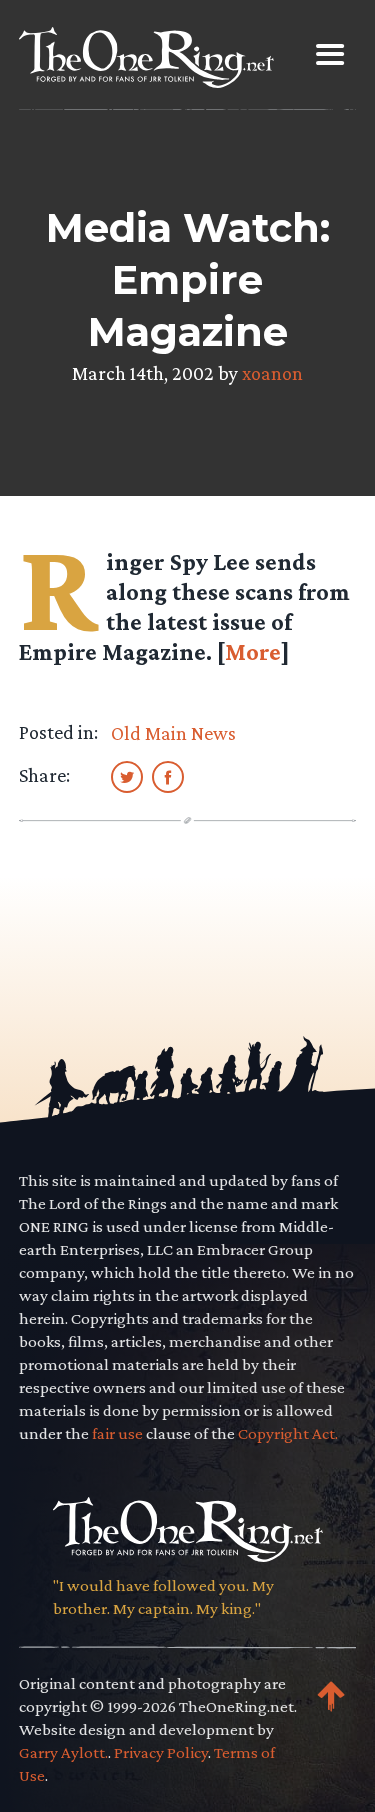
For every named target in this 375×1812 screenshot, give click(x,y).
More (253, 651)
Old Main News (173, 733)
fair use (117, 1433)
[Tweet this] (127, 776)
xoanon (272, 373)
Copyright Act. (288, 1433)
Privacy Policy (161, 1752)
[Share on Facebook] (168, 776)
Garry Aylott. (63, 1752)
